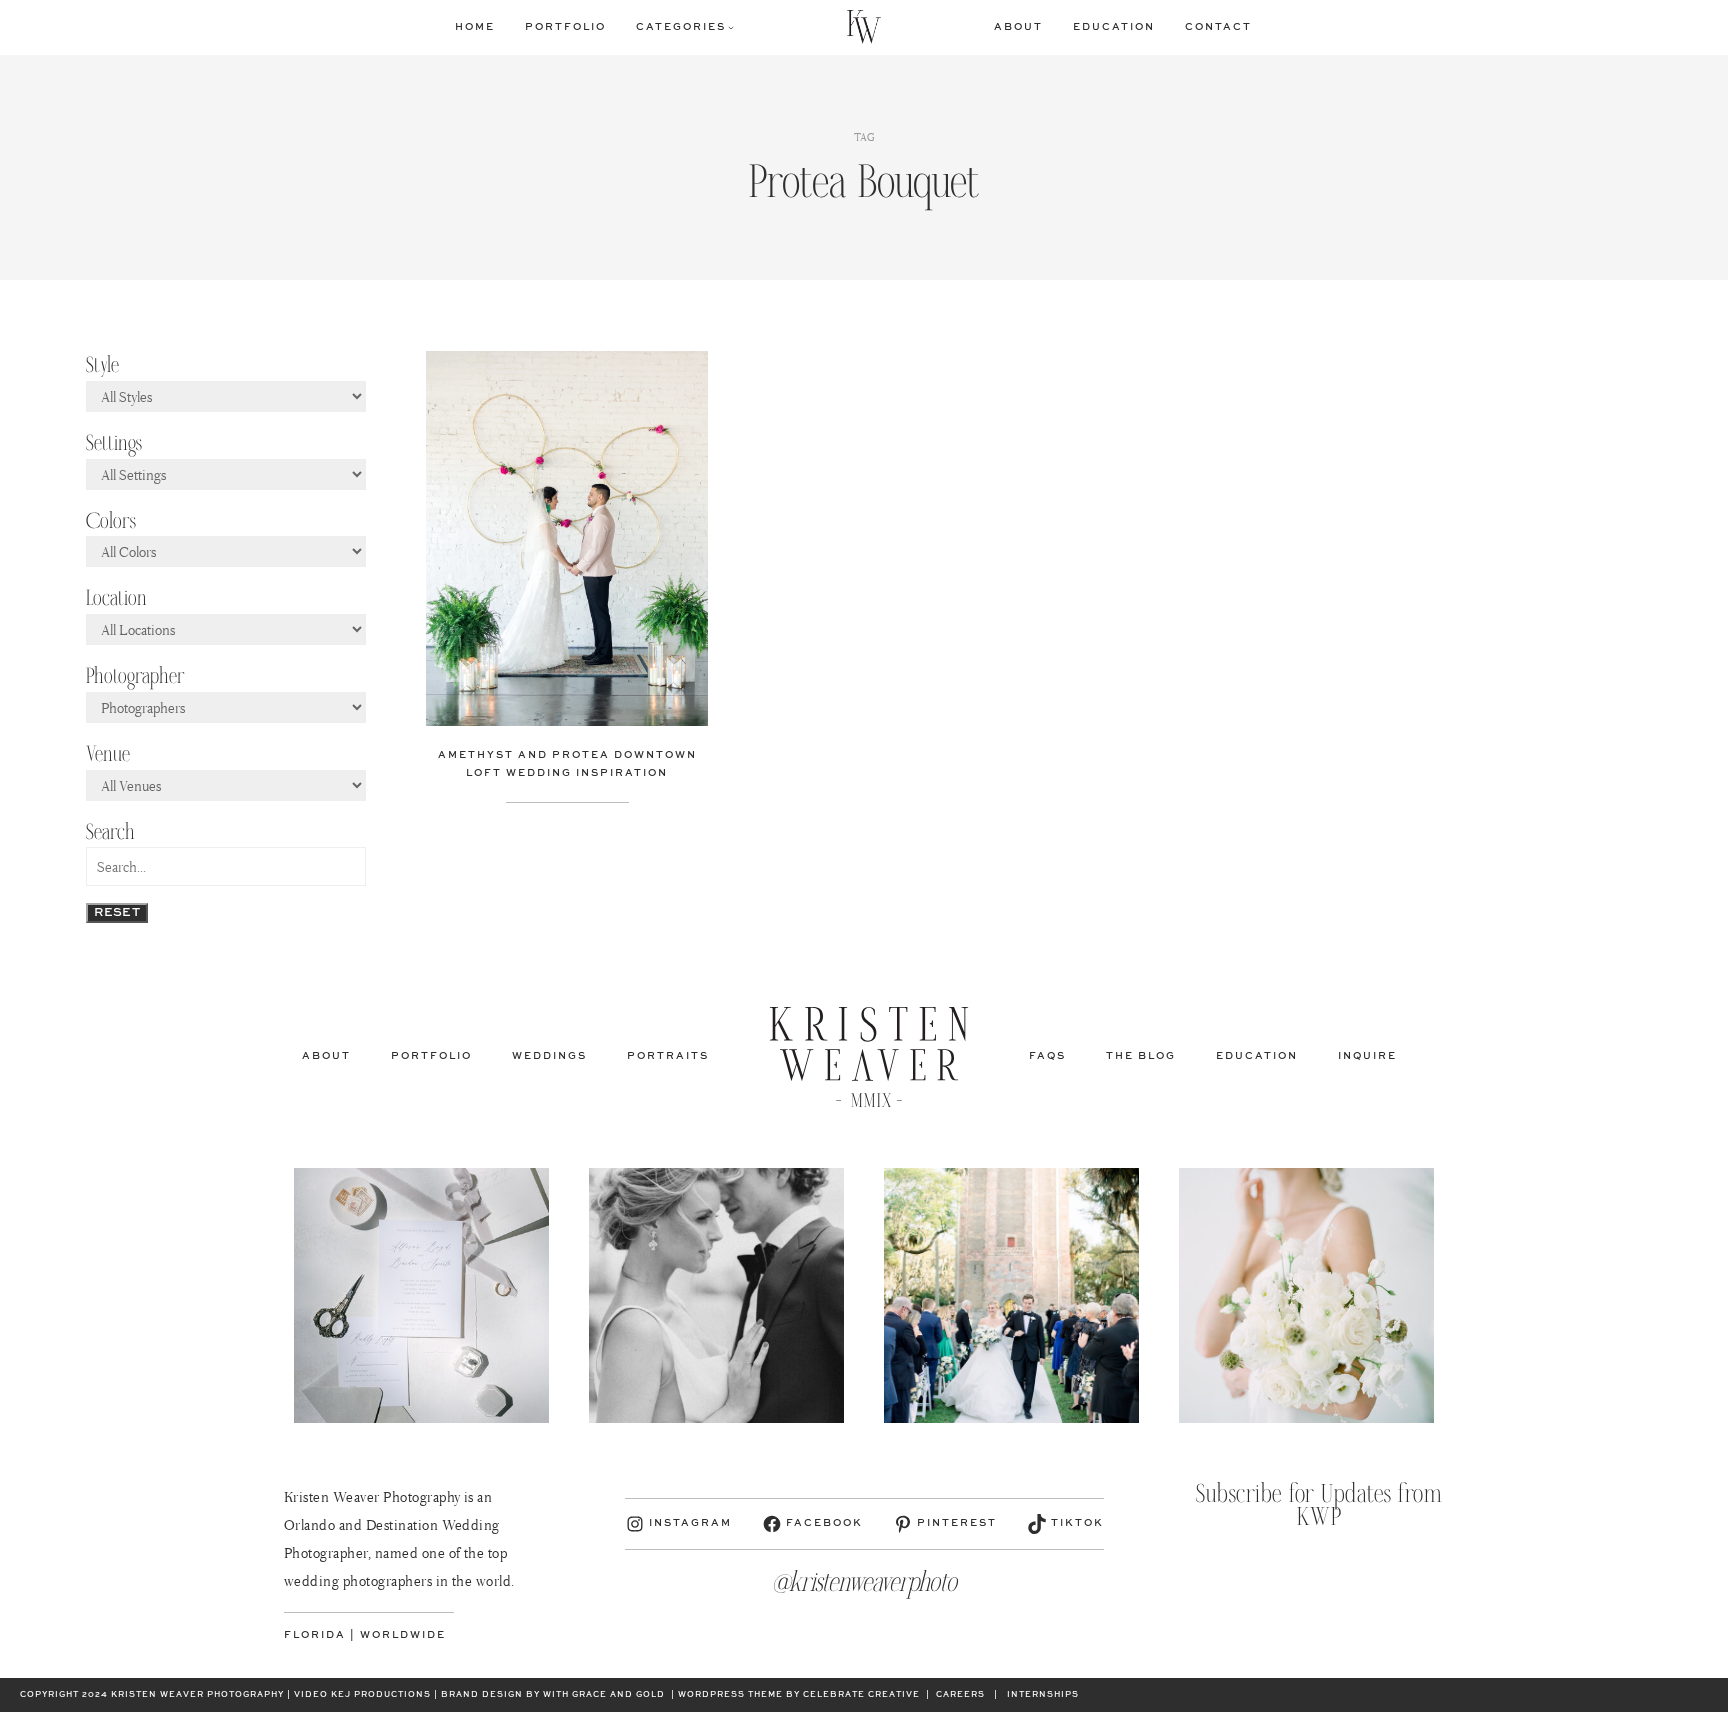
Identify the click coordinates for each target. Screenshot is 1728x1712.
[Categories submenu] (731, 27)
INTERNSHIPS (1043, 1695)
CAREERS (960, 1695)
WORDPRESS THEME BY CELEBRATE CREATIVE (799, 1695)
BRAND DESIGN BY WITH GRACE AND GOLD (553, 1695)
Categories (681, 27)
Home (475, 27)
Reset (117, 913)
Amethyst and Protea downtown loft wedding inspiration (567, 764)
